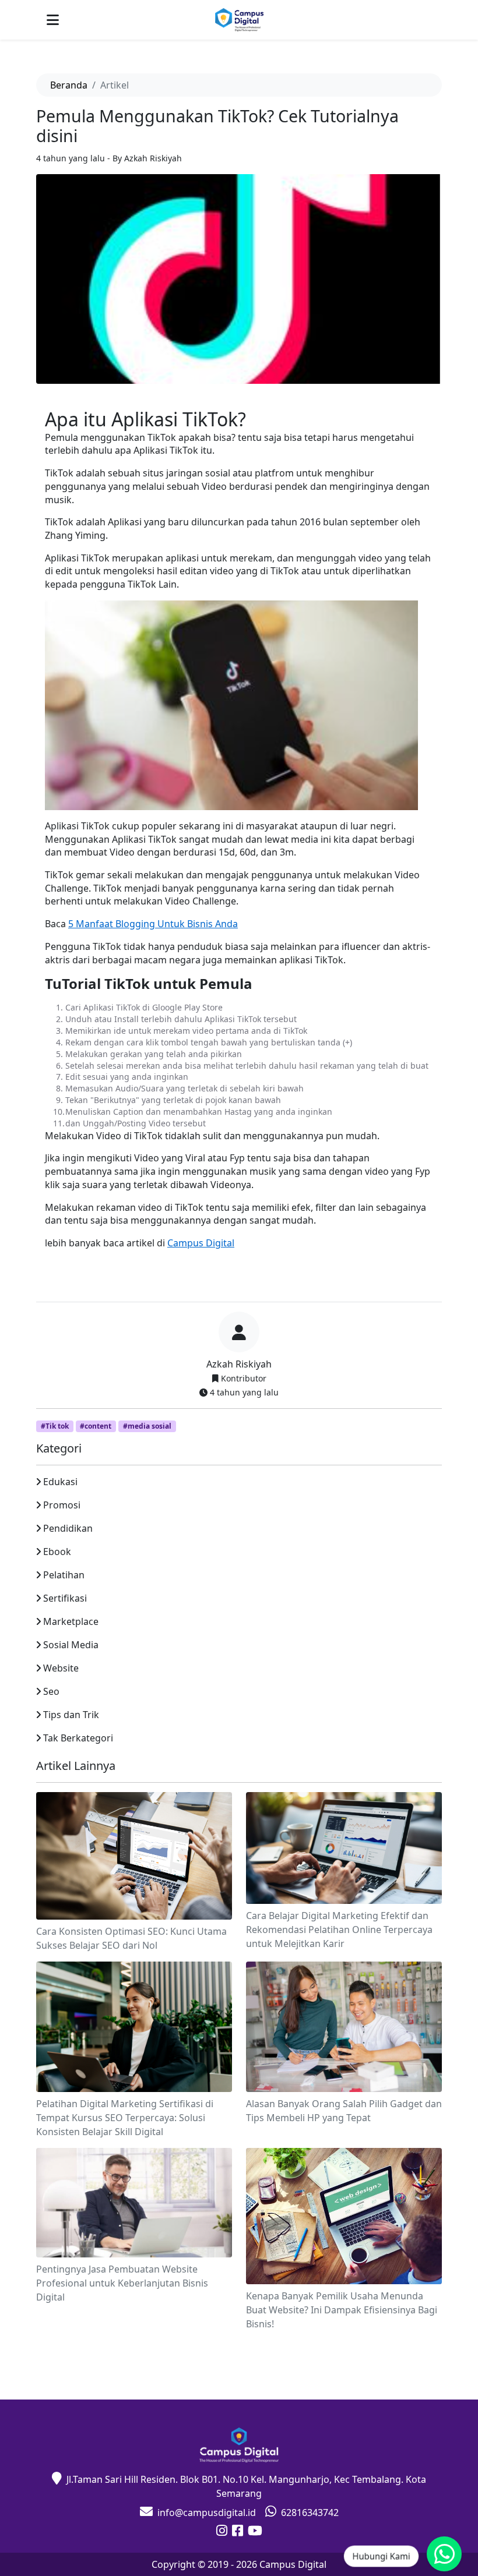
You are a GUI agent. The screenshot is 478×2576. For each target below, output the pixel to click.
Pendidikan (68, 1528)
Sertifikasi (65, 1598)
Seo (51, 1691)
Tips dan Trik (71, 1715)
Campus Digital (201, 1243)
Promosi (62, 1505)
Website (61, 1668)
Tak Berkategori (78, 1738)
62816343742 (310, 2513)
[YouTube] (255, 2532)
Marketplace (71, 1621)
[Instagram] (222, 2532)
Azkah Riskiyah (239, 1364)
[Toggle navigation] (53, 20)
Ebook (57, 1552)
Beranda (69, 85)
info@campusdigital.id (207, 2513)
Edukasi (60, 1482)
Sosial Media (71, 1645)
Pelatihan (64, 1575)
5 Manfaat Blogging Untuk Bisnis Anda (153, 924)
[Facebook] (238, 2532)
